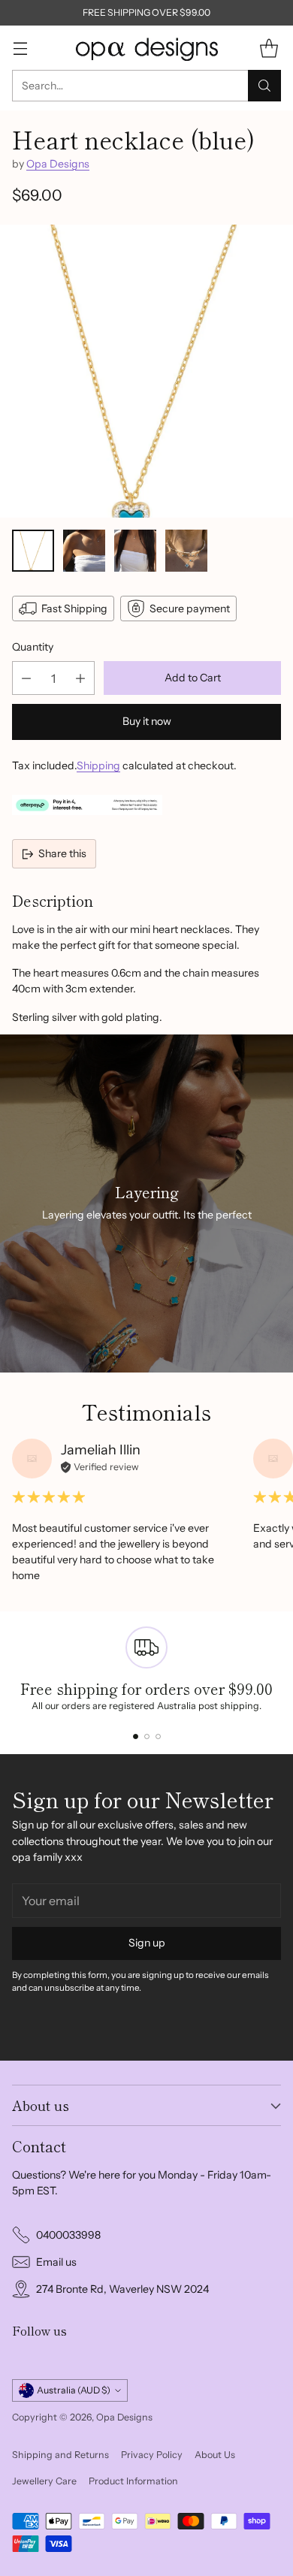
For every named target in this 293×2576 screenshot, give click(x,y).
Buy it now (147, 721)
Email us (56, 2262)
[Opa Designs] (146, 48)
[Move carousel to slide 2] (147, 1736)
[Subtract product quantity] (26, 678)
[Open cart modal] (269, 48)
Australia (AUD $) (74, 2390)
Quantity (33, 647)
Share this (62, 853)
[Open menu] (20, 48)
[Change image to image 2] (84, 551)
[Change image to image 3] (135, 551)
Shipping (98, 766)
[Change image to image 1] (33, 551)
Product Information (133, 2481)
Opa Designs (58, 164)
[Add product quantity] (80, 678)
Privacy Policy (152, 2455)
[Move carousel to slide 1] (136, 1736)
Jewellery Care (44, 2481)
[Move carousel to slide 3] (158, 1736)
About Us (215, 2455)
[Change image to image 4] (186, 551)
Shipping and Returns (60, 2455)
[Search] (264, 86)
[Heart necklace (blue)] (146, 371)
